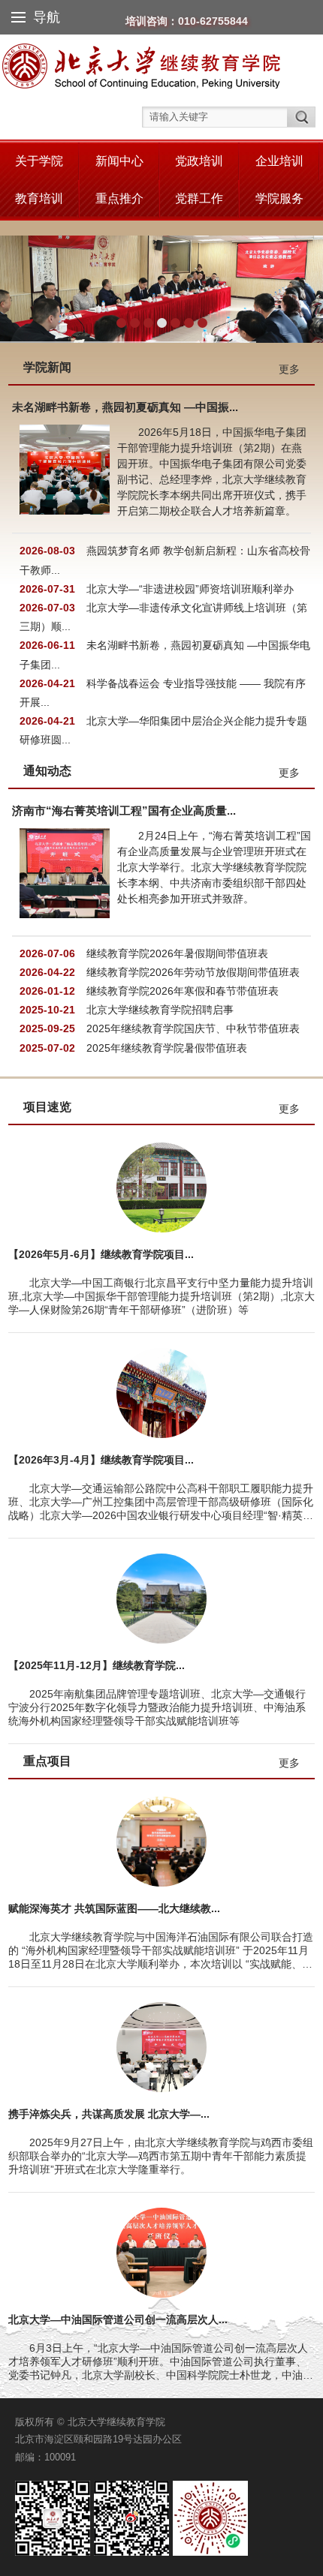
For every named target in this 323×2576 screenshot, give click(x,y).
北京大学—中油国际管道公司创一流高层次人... (118, 2319)
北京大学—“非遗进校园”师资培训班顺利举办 (190, 589)
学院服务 (279, 198)
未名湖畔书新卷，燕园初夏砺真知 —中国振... (125, 407)
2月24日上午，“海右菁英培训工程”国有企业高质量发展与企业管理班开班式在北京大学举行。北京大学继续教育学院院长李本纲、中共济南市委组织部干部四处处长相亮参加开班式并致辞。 (214, 867)
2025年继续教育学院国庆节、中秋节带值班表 (193, 1028)
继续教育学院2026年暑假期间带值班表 (177, 953)
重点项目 (47, 1761)
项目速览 (47, 1107)
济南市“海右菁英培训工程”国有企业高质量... (124, 811)
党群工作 (199, 198)
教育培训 (39, 198)
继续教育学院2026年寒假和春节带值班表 (183, 991)
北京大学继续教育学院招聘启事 (160, 1010)
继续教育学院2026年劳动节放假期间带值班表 (193, 972)
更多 (289, 369)
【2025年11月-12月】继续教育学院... (97, 1665)
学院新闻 (47, 367)
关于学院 (39, 161)
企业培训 (279, 161)
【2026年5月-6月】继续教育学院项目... (101, 1254)
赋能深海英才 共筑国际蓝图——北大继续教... (114, 1908)
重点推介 (119, 198)
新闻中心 (119, 161)
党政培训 (199, 161)
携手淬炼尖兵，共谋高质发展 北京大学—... (109, 2114)
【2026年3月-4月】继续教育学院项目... (101, 1460)
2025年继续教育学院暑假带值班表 (167, 1048)
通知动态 (47, 771)
